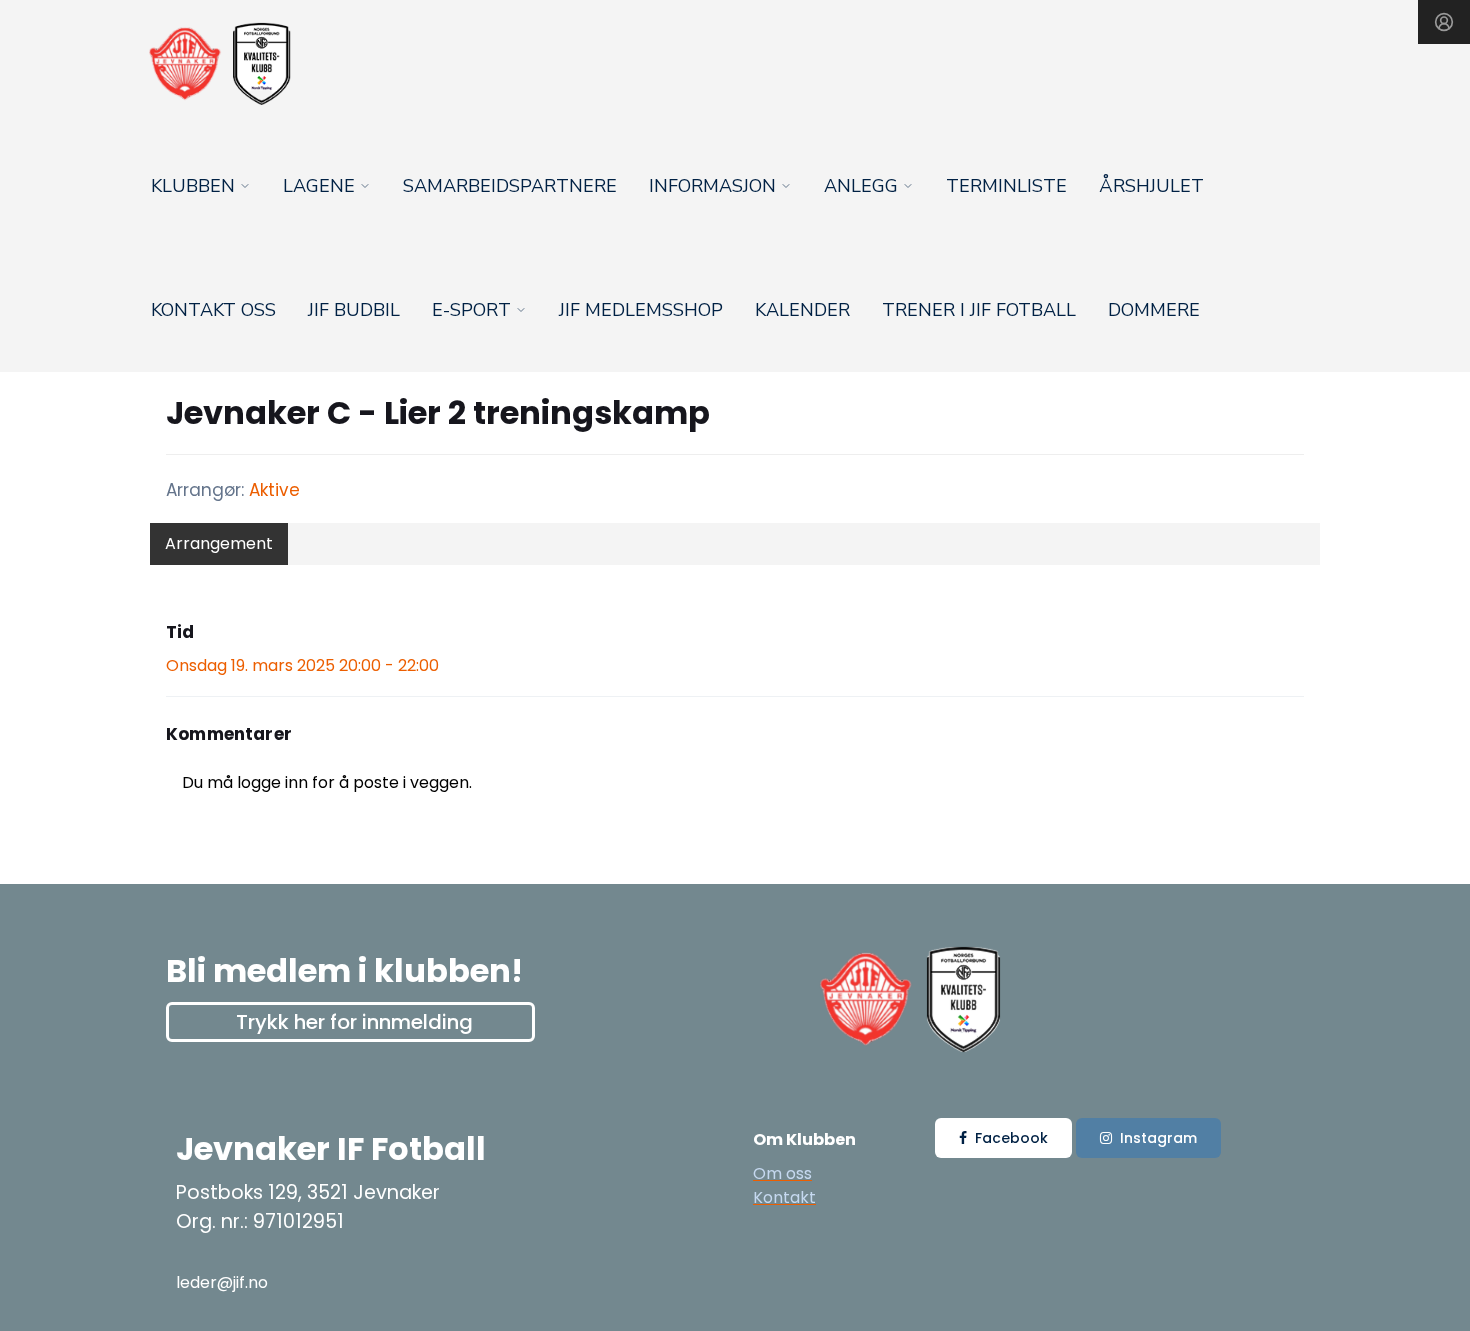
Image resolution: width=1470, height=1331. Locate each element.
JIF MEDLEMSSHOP (641, 310)
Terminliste (1006, 186)
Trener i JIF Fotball (979, 310)
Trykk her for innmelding (354, 1022)
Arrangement (219, 543)
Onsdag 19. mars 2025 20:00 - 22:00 (302, 665)
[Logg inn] (1444, 22)
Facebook (1011, 1138)
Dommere (1154, 310)
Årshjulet (1151, 186)
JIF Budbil (354, 310)
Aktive (274, 490)
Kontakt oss (213, 310)
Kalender (802, 310)
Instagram (1158, 1138)
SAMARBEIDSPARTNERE (510, 186)
